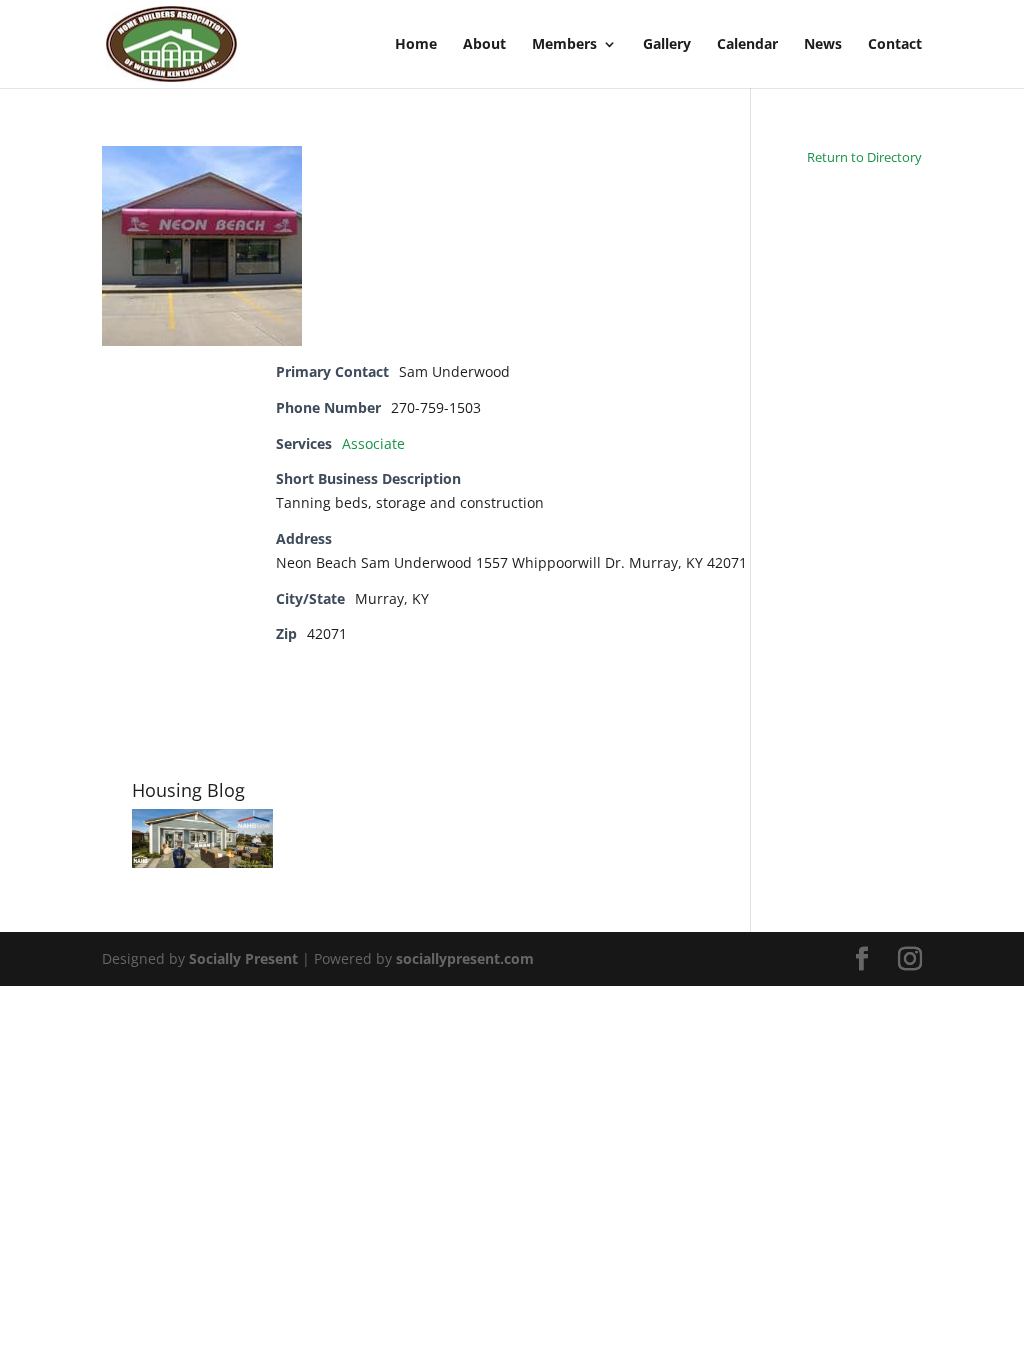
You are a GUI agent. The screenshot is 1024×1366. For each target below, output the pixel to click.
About (484, 45)
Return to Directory (864, 157)
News (823, 45)
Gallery (667, 45)
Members (564, 45)
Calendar (747, 45)
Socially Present (243, 958)
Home (416, 45)
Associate (373, 443)
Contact (895, 45)
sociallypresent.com (465, 958)
